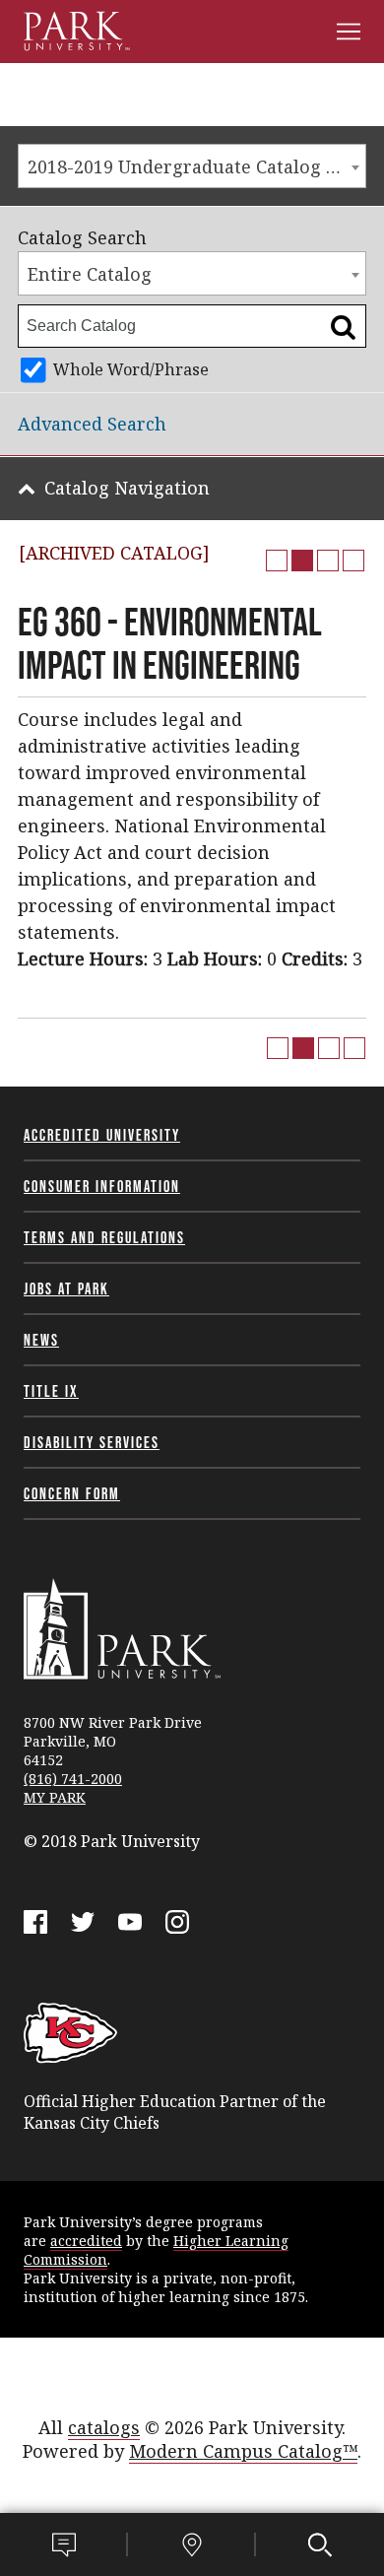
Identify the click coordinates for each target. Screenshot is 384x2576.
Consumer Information (102, 1186)
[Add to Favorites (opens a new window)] (277, 561)
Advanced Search (92, 424)
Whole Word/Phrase (131, 369)
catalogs (104, 2427)
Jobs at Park (66, 1288)
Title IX (51, 1391)
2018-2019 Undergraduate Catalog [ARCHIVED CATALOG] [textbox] (196, 166)
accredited (86, 2241)
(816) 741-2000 (73, 1779)
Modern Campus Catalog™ (243, 2451)
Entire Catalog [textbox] (90, 274)
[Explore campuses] (192, 2544)
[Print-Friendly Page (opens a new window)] (328, 561)
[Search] (320, 2544)
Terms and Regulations (104, 1237)
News (41, 1340)
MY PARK (55, 1797)
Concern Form (72, 1493)
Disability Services (92, 1442)
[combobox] (192, 166)
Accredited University (102, 1135)
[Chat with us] (64, 2544)
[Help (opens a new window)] (353, 561)
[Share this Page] (302, 561)
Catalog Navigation (127, 488)
